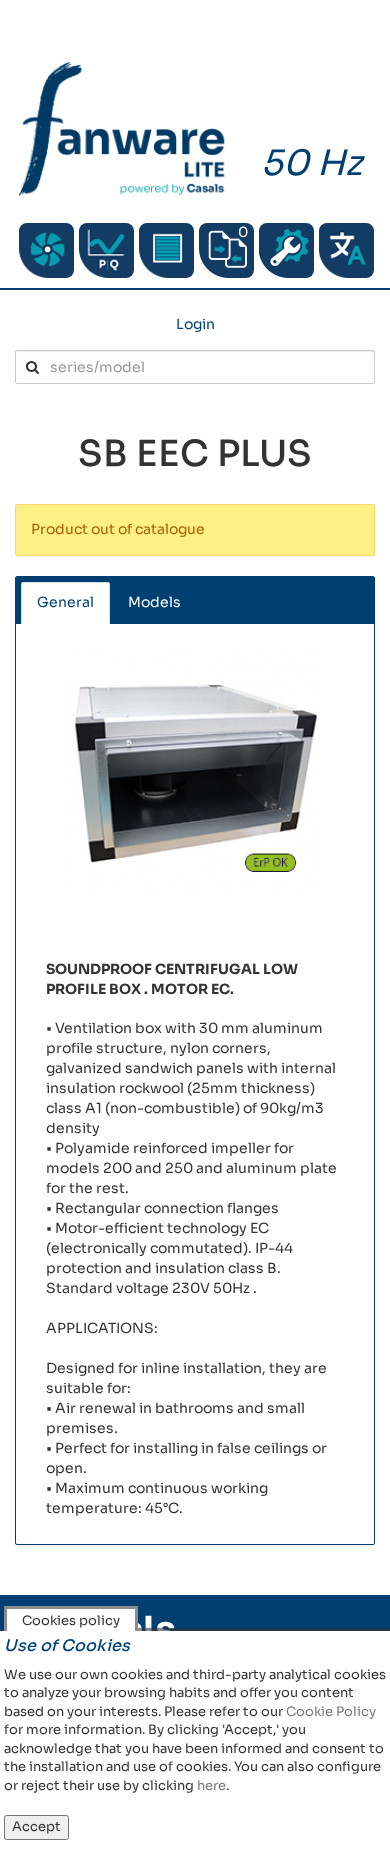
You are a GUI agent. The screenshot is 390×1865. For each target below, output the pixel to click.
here (211, 1785)
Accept (36, 1826)
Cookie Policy (331, 1711)
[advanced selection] (106, 250)
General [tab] (65, 602)
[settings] (286, 250)
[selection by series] (46, 250)
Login (195, 324)
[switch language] (346, 250)
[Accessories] (166, 250)
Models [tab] (154, 602)
